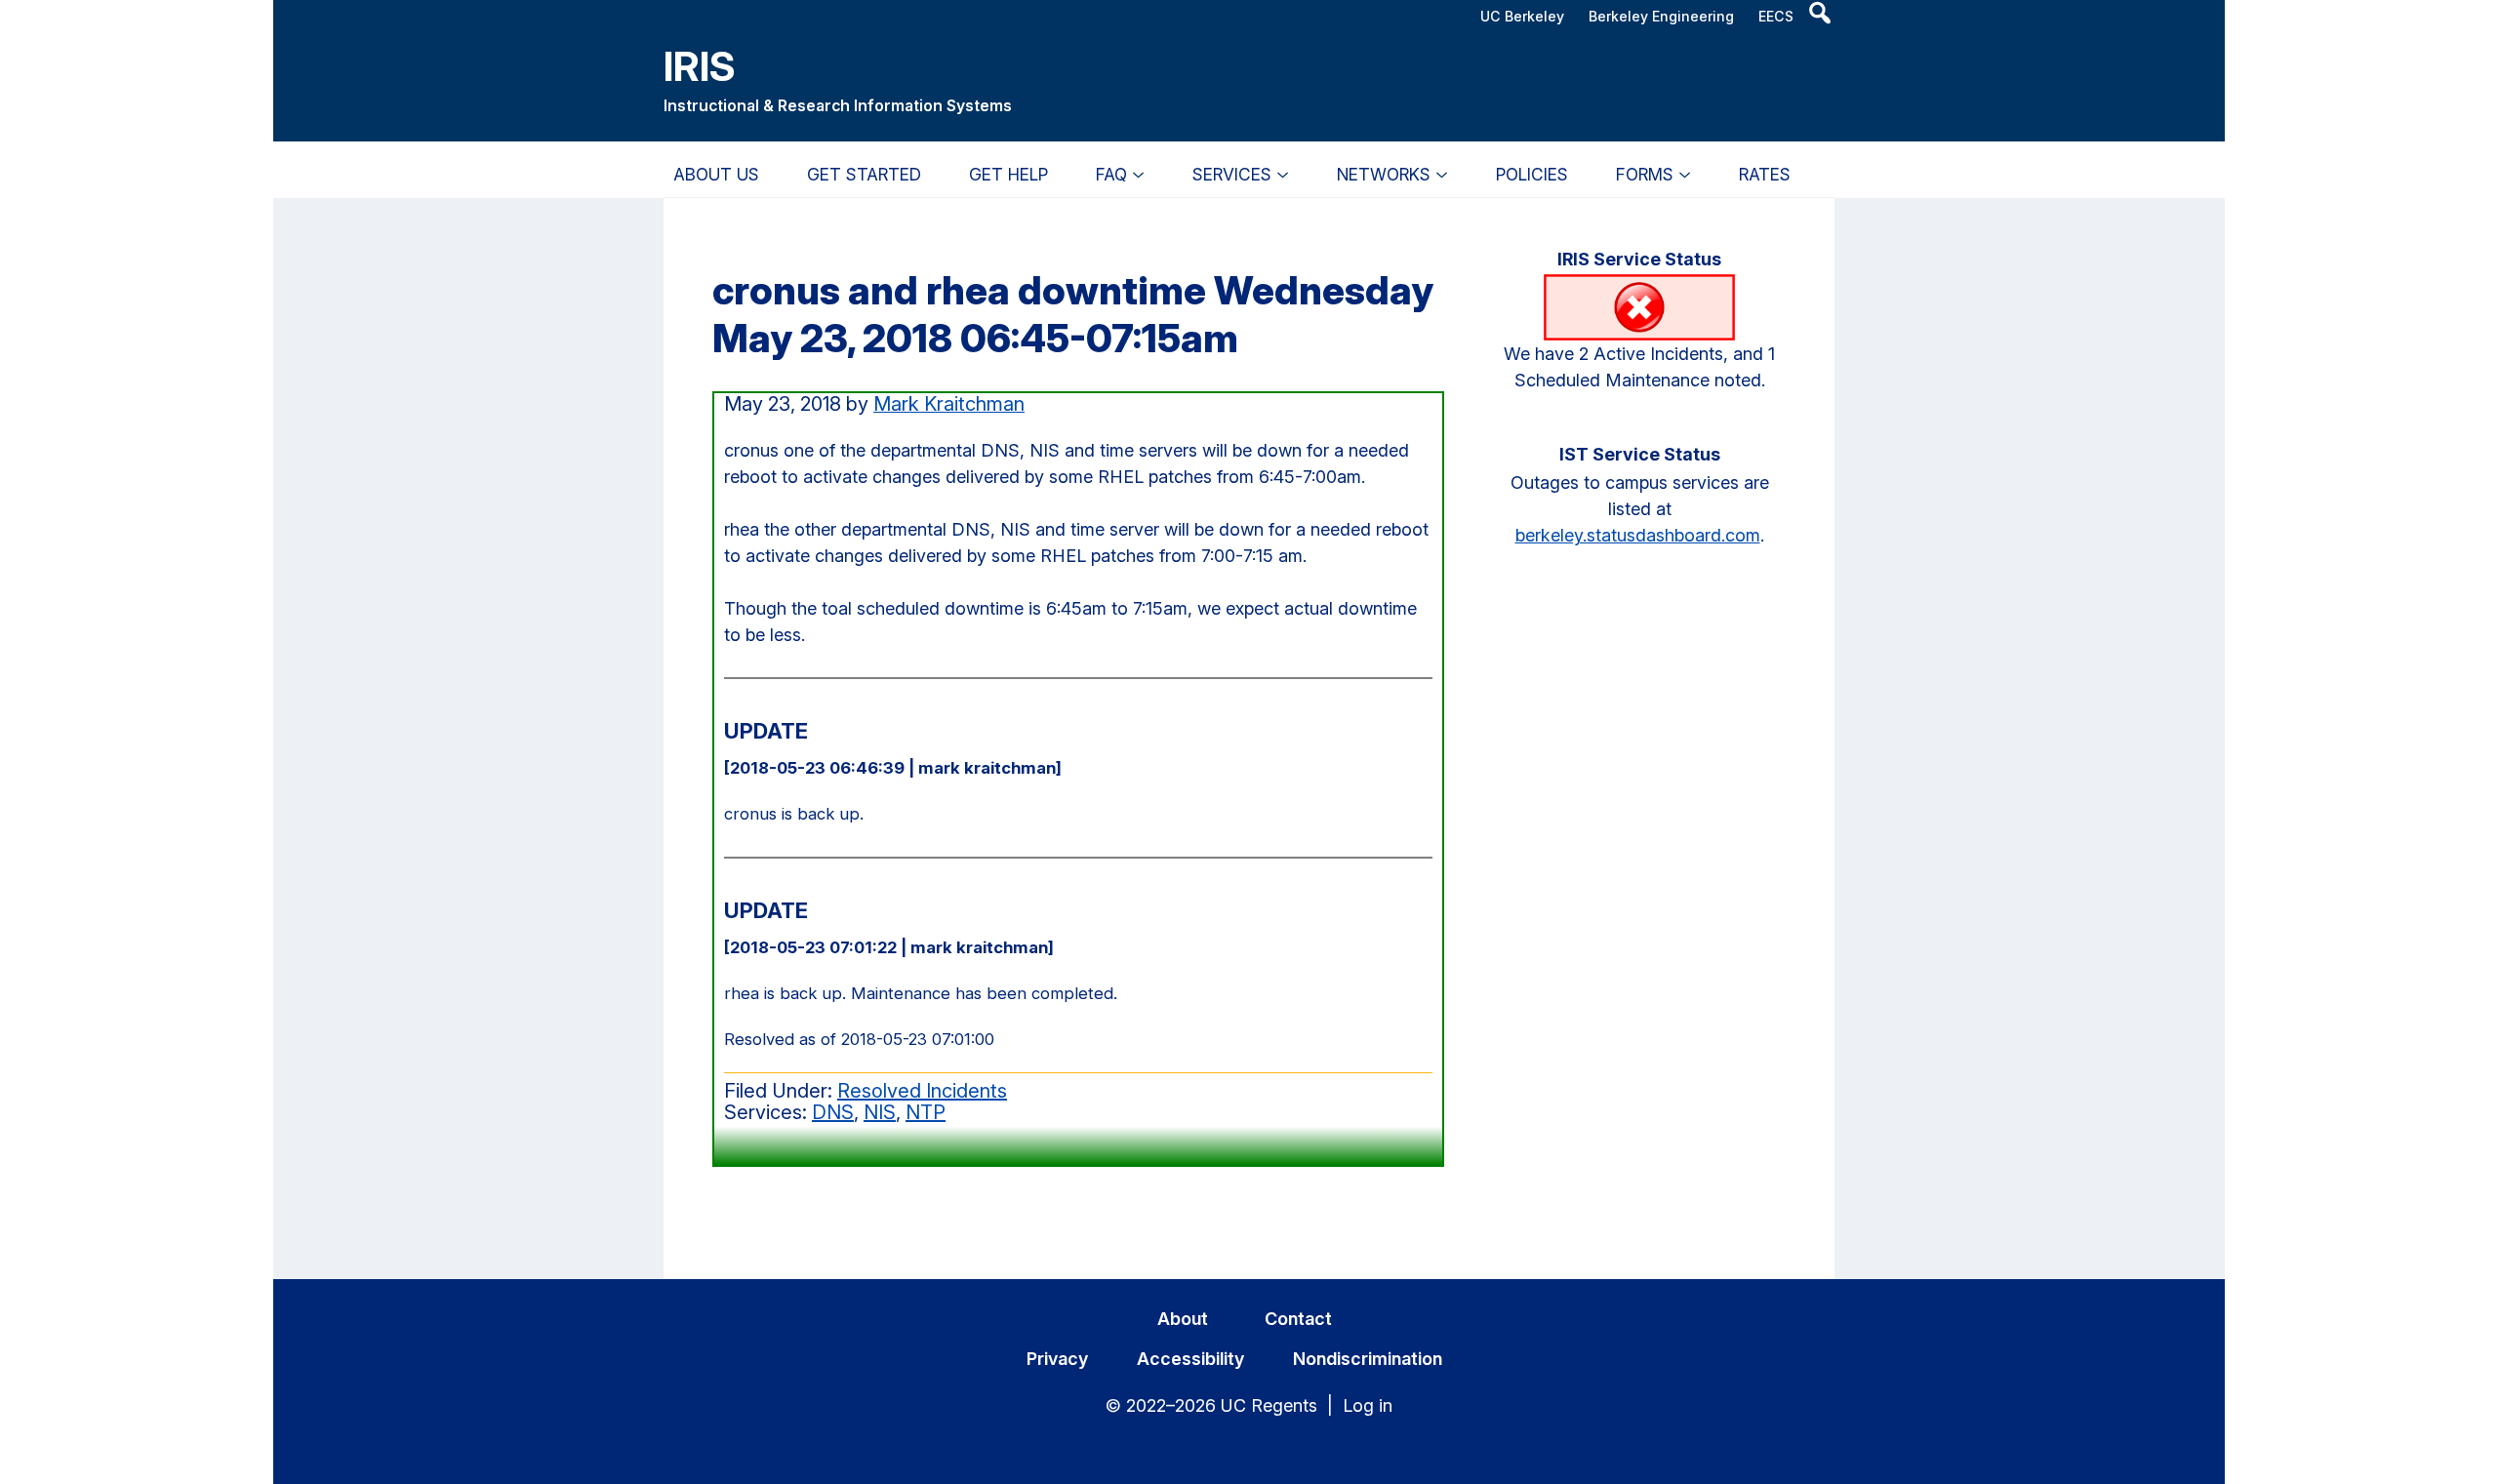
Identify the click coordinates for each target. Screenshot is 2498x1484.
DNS (833, 1112)
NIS (880, 1112)
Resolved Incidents (922, 1091)
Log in (1368, 1405)
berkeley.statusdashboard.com (1638, 535)
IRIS (700, 66)
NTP (926, 1112)
